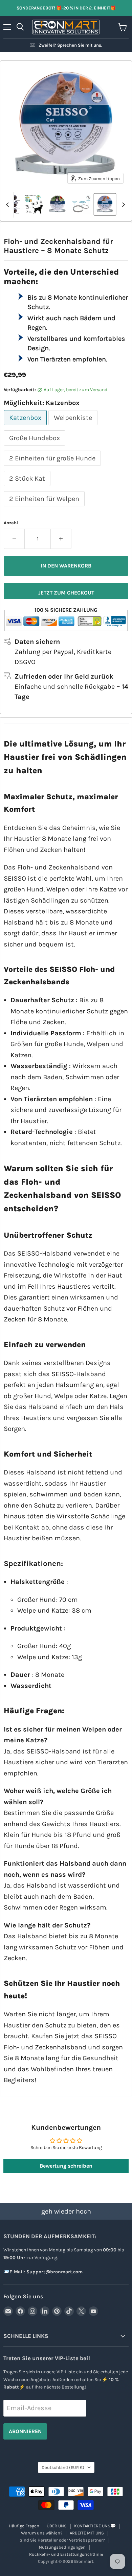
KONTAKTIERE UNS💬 (95, 2526)
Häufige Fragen (24, 2526)
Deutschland (63, 2467)
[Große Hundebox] (35, 447)
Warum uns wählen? (42, 2533)
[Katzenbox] (26, 426)
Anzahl (11, 523)
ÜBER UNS (57, 2526)
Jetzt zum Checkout (66, 593)
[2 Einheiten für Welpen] (45, 508)
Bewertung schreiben (66, 2166)
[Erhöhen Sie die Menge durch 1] (61, 539)
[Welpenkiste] (74, 426)
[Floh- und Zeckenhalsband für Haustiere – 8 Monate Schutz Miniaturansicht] (34, 204)
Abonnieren (25, 2431)
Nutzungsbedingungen (62, 2547)
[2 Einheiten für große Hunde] (53, 467)
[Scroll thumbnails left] (8, 205)
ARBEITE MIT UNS (87, 2533)
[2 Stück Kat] (28, 487)
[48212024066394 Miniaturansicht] (105, 204)
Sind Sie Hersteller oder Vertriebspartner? (62, 2540)
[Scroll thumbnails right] (122, 205)
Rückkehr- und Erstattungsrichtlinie (66, 2554)
